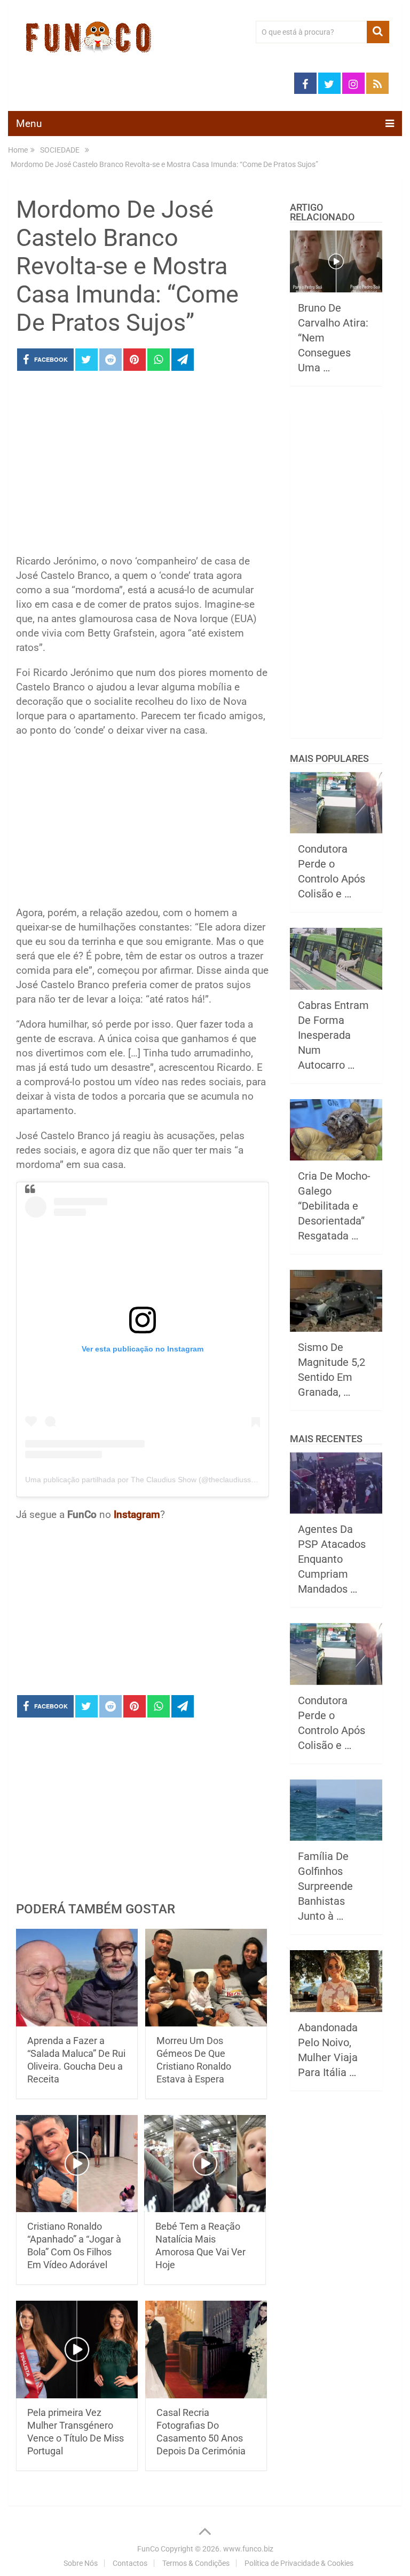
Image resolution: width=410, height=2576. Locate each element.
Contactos (130, 2563)
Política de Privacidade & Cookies (299, 2563)
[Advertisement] (143, 466)
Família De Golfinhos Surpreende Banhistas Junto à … (325, 1886)
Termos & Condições (196, 2563)
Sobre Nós (81, 2563)
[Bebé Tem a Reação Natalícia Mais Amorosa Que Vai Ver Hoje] (205, 2164)
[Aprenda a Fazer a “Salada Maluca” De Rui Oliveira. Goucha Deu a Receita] (77, 1978)
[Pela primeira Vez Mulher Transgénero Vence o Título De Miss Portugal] (77, 2350)
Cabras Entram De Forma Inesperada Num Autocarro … (333, 1035)
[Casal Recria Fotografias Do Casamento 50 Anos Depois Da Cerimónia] (206, 2350)
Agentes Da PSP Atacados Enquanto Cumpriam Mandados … (332, 1559)
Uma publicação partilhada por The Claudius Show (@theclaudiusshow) (146, 1480)
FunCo (148, 2549)
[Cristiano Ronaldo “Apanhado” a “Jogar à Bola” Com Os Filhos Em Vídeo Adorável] (77, 2164)
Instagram (137, 1514)
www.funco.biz (248, 2549)
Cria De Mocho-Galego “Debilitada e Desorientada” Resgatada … (334, 1206)
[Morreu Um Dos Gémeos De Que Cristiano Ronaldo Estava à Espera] (206, 1978)
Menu (29, 124)
